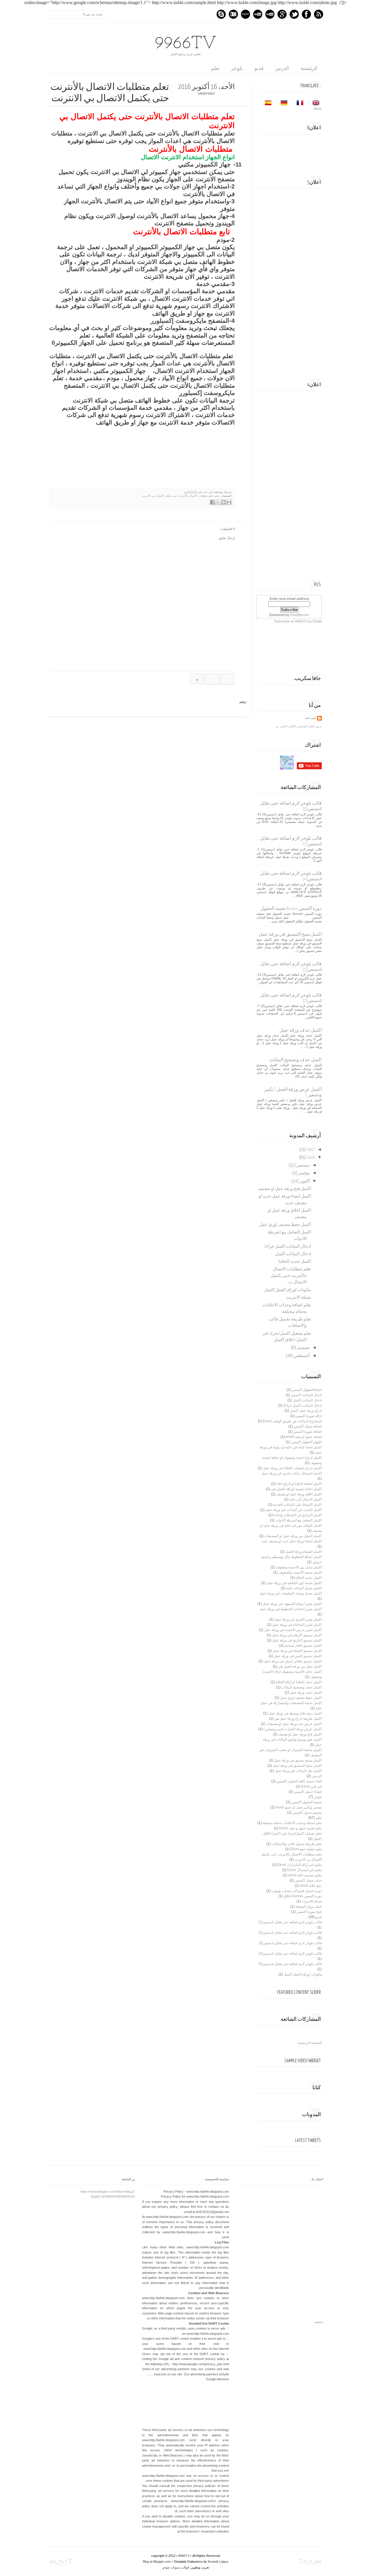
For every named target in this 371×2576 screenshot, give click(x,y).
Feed (319, 14)
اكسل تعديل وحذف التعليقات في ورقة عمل (291, 1593)
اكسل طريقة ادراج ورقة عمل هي (298, 1719)
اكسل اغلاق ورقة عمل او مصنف (299, 1494)
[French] (298, 104)
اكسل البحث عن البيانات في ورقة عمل (294, 1510)
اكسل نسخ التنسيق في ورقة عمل (290, 934)
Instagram (233, 14)
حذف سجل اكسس (308, 1880)
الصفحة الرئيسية (310, 2043)
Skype (221, 14)
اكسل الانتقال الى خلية (305, 1499)
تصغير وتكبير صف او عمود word (299, 1807)
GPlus (282, 14)
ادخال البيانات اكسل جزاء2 (288, 1247)
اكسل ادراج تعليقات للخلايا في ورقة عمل (292, 1468)
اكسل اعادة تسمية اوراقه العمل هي (296, 1489)
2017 (311, 1150)
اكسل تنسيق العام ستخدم (303, 1646)
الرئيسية (309, 68)
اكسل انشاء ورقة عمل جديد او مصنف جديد (291, 1541)
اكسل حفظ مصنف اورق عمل (285, 1225)
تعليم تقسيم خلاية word (305, 1875)
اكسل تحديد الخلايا (295, 1262)
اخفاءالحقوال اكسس (307, 1390)
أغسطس (302, 1356)
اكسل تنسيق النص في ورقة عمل (298, 1656)
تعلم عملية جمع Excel (306, 1849)
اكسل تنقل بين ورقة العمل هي (300, 1666)
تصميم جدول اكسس (307, 1813)
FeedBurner (300, 615)
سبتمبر (303, 1348)
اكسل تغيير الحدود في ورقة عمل (298, 1619)
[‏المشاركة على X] (218, 502)
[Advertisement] (278, 280)
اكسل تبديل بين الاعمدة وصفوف (299, 1567)
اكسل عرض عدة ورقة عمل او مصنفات (294, 1724)
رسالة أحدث (227, 679)
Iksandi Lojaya (218, 2562)
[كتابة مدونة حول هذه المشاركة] (223, 502)
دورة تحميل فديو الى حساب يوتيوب (297, 1891)
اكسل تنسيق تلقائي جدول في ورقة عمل (293, 1661)
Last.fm (245, 14)
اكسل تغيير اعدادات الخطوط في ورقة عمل (291, 1609)
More (318, 109)
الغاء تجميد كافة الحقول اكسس (299, 1781)
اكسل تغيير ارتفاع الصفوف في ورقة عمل (292, 1604)
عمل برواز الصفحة (309, 1906)
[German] (282, 104)
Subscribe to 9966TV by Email (298, 621)
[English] (314, 104)
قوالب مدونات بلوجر (176, 2567)
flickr (258, 14)
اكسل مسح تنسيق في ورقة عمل (298, 1760)
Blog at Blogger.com (157, 2562)
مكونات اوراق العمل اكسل (288, 1290)
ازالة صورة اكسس (309, 1416)
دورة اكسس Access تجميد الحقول (291, 909)
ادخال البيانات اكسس (306, 1395)
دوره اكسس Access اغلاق (303, 1896)
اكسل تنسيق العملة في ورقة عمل (297, 1651)
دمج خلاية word (311, 1886)
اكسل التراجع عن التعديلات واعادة (298, 1515)
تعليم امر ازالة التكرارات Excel (300, 1865)
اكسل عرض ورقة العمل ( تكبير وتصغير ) (293, 1729)
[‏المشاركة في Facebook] (212, 502)
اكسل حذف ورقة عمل (301, 1030)
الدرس (282, 68)
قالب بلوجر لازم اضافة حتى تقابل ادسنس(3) (290, 1943)
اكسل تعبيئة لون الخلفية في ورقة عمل (294, 1583)
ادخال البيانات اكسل (293, 1254)
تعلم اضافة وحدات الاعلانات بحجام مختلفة (292, 1823)
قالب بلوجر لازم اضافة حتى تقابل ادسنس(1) (290, 1922)
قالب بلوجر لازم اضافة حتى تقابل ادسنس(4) (290, 1953)
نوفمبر (304, 1173)
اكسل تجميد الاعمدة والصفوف (300, 1572)
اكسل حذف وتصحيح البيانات (295, 1060)
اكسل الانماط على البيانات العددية (298, 1505)
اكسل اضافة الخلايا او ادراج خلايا (299, 1484)
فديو (259, 68)
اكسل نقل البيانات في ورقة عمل (298, 1771)
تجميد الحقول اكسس (307, 1802)
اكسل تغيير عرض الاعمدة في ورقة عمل (293, 1630)
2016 (311, 1158)
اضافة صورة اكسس (308, 1432)
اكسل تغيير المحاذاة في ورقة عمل (297, 1625)
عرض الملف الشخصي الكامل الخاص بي (299, 726)
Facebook (306, 14)
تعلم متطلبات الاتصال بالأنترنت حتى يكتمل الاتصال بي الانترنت (177, 496)
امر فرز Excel (311, 1786)
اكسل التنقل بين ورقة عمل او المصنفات (293, 1536)
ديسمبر (303, 1165)
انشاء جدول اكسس (308, 1792)
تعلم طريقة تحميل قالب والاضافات (297, 1844)
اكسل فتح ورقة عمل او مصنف (284, 1189)
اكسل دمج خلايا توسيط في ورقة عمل (295, 1713)
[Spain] (266, 104)
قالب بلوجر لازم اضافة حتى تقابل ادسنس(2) (290, 1933)
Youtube (270, 14)
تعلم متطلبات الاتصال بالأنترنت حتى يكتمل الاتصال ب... (291, 1276)
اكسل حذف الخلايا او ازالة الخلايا (299, 1682)
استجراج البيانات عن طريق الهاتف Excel (292, 1421)
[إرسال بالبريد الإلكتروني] (229, 502)
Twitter (294, 14)
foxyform (319, 2322)
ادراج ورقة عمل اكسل (306, 1411)
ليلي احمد (207, 492)
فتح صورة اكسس (309, 1912)
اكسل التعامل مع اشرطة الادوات (299, 1520)
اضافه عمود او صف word (304, 1437)
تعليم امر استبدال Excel (304, 1870)
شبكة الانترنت (299, 1298)
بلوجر (237, 68)
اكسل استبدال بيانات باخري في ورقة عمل (292, 1473)
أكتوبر (305, 1181)
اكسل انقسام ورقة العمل (304, 1552)
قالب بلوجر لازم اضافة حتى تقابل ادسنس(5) (290, 1964)
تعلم (215, 68)
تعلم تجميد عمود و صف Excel (300, 1828)
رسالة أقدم (212, 679)
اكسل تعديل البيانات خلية (304, 1588)
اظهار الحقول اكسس (306, 1442)
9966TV (186, 44)
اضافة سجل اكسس (308, 1426)
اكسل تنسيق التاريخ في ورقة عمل (297, 1640)
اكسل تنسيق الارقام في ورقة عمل (297, 1635)
